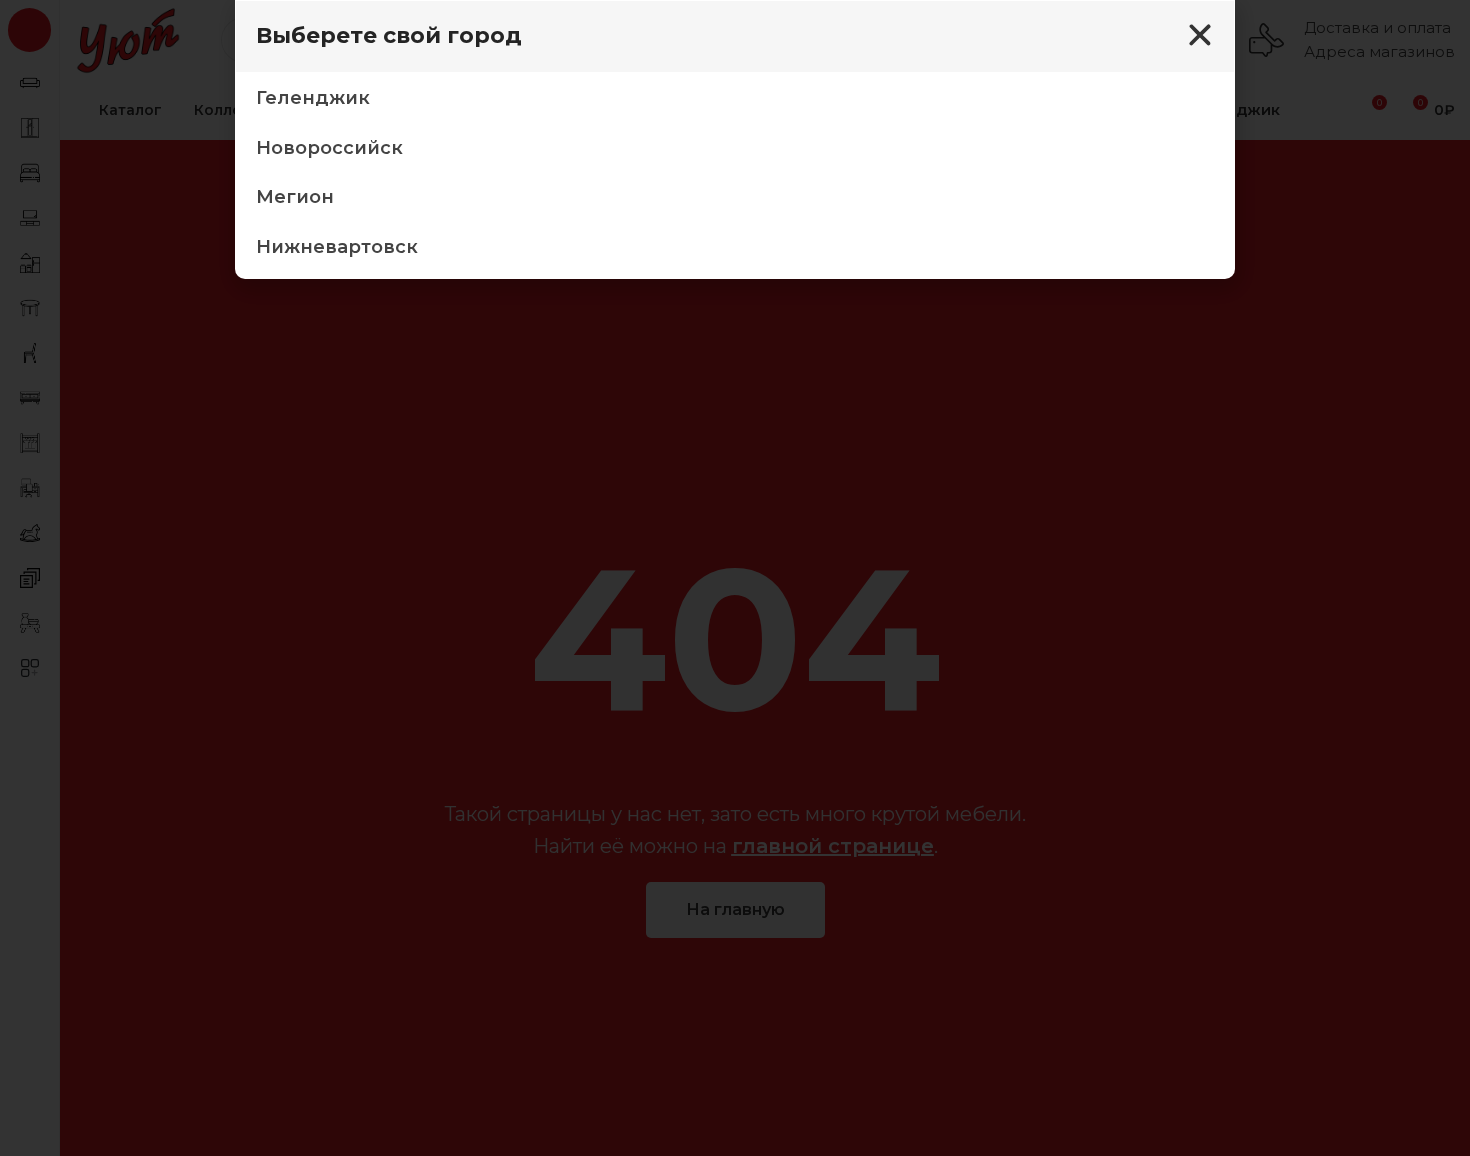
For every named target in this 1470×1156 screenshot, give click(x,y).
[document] (735, 578)
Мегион (295, 197)
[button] (1200, 35)
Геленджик (313, 98)
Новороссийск (329, 148)
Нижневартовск (337, 247)
